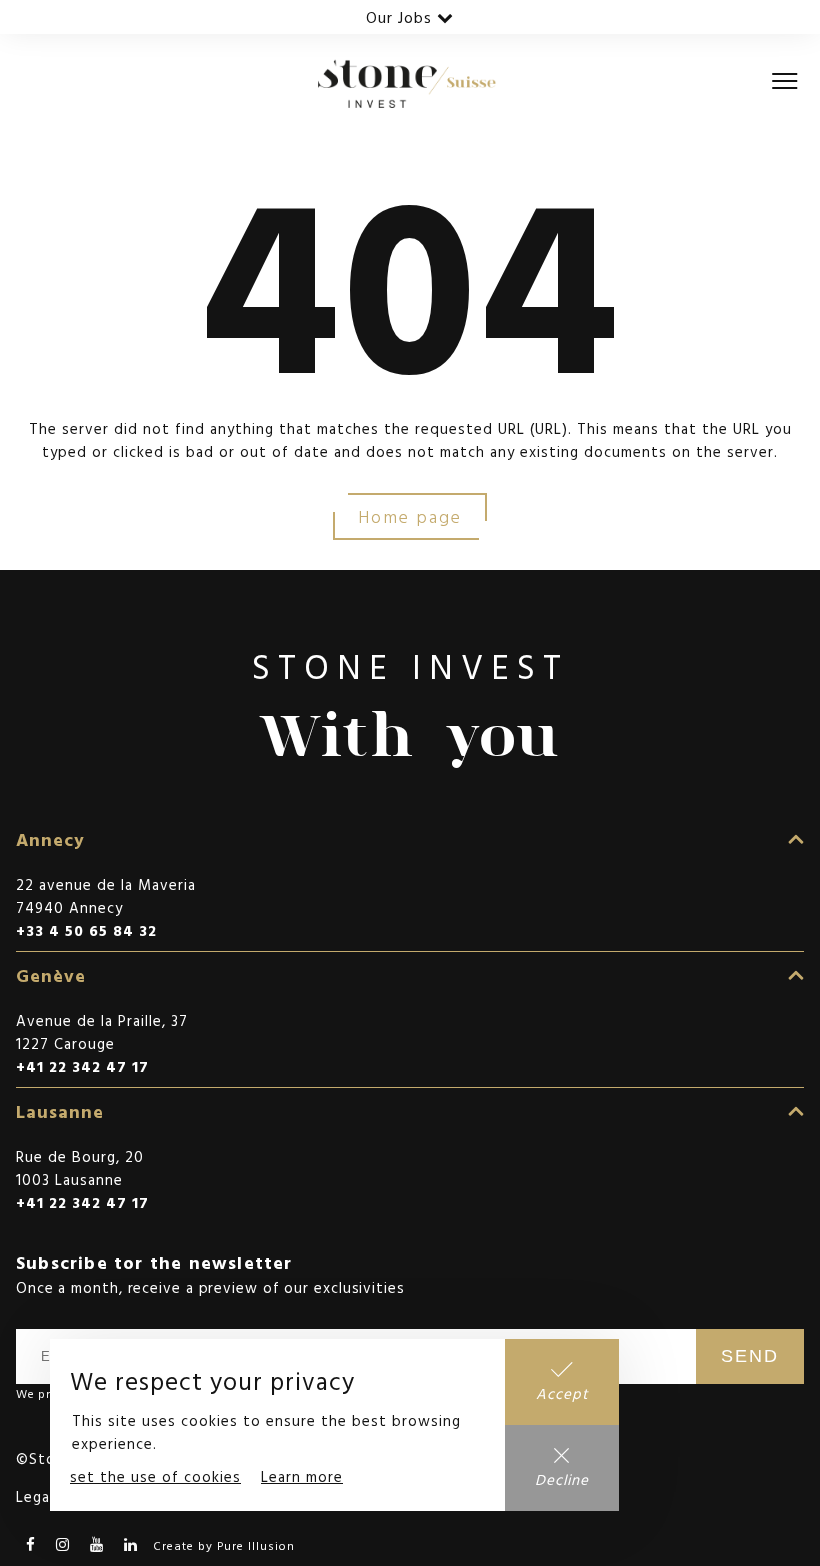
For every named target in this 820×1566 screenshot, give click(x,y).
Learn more (302, 1476)
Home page (410, 516)
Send (750, 1356)
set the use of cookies (155, 1476)
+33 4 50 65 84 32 (86, 930)
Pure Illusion (256, 1545)
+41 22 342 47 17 (82, 1066)
